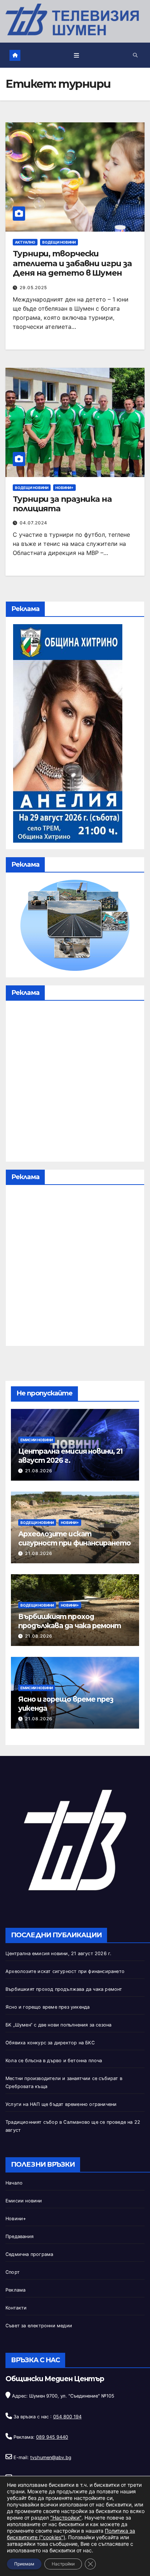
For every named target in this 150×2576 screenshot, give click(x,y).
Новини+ (64, 488)
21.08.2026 (39, 1471)
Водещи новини (59, 242)
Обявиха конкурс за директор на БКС (50, 2043)
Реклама (15, 2290)
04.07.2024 (33, 523)
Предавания (19, 2236)
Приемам (24, 2564)
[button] (135, 55)
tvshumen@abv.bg (51, 2457)
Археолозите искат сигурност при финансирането (74, 1538)
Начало (14, 2183)
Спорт (13, 2272)
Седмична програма (29, 2254)
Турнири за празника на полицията (62, 504)
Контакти (16, 2308)
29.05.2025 (33, 287)
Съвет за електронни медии (39, 2326)
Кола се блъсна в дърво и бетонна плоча (54, 2061)
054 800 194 (67, 2417)
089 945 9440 (52, 2437)
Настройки (63, 2564)
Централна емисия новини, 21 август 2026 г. (58, 1953)
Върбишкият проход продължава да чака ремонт (70, 1621)
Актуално (25, 242)
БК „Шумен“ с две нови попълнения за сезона (58, 2025)
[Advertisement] (75, 1083)
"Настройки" (66, 2518)
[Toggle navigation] (77, 55)
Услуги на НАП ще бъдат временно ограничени (61, 2104)
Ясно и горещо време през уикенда (48, 2007)
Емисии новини (37, 1440)
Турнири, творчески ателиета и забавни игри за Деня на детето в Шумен (72, 263)
